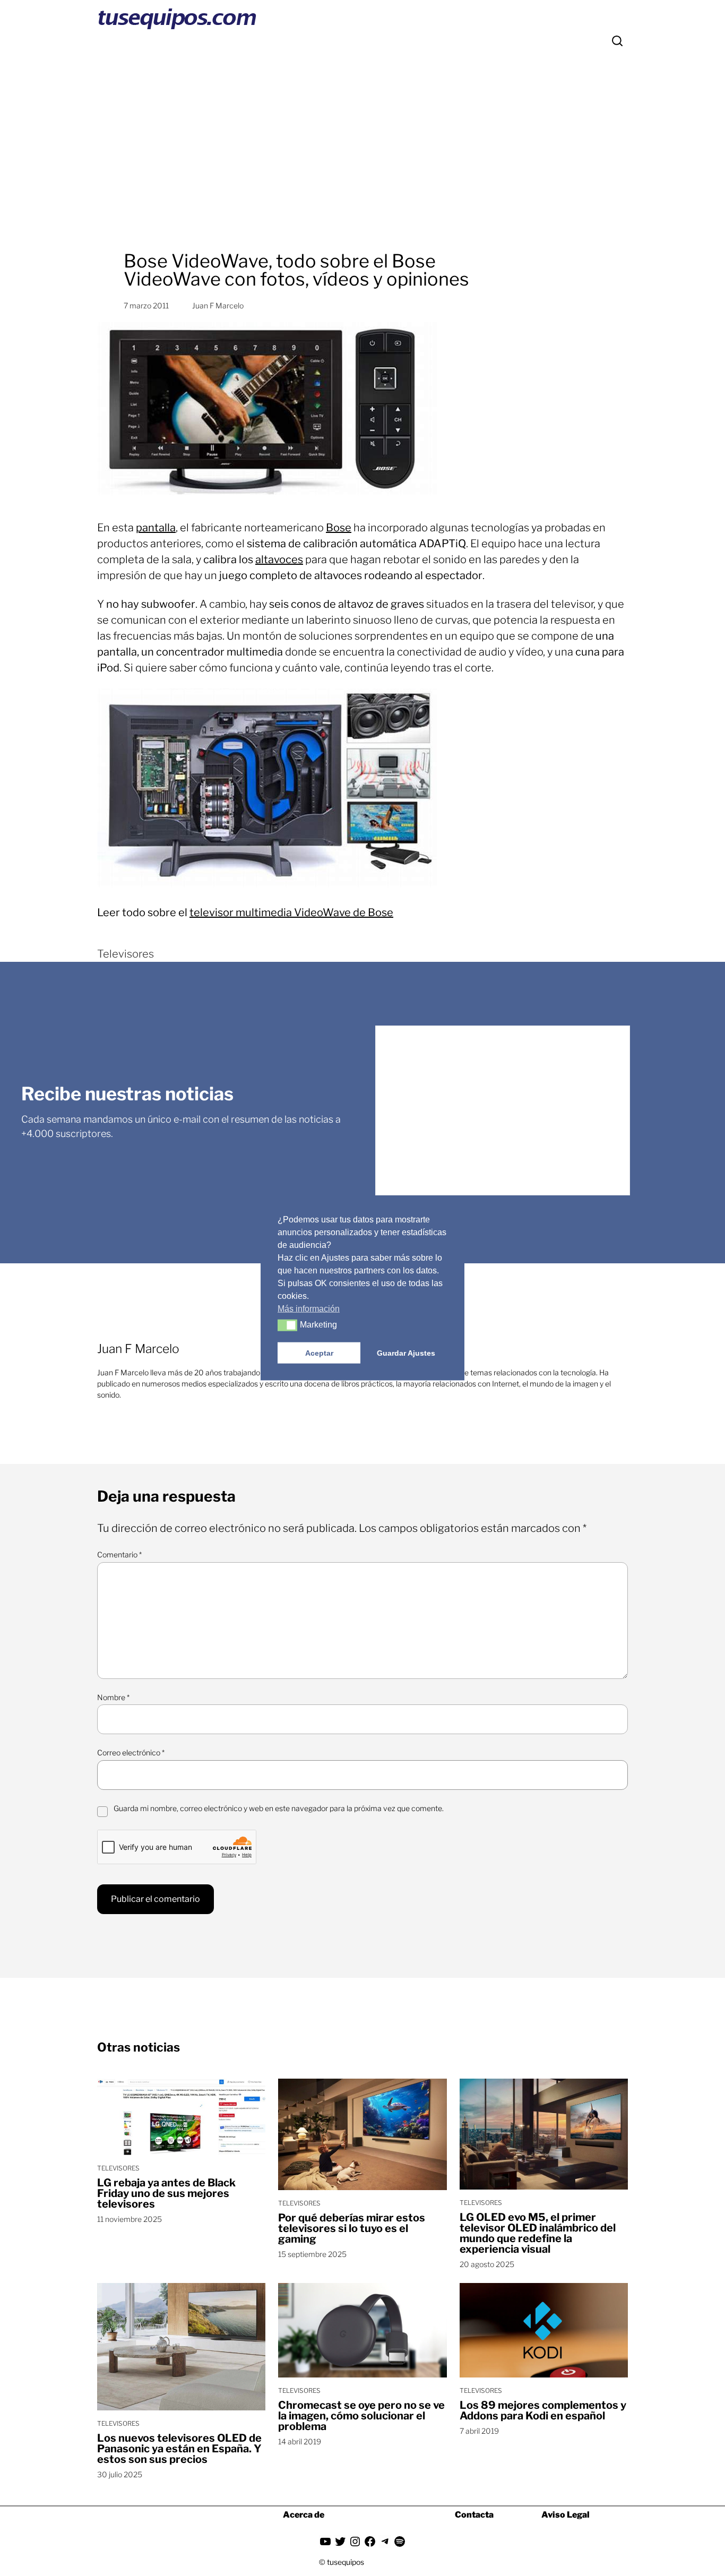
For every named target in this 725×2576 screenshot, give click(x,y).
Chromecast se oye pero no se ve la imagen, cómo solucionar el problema (361, 2416)
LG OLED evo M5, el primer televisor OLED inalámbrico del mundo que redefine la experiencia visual (538, 2233)
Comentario (119, 1554)
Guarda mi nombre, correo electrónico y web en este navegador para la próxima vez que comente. (279, 1808)
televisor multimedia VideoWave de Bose (291, 912)
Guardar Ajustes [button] (406, 1352)
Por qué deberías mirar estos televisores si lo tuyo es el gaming (352, 2228)
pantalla (156, 528)
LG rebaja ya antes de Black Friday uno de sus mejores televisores (166, 2193)
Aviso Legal (566, 2515)
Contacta (474, 2515)
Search (617, 41)
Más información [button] (309, 1308)
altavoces (279, 559)
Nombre (113, 1697)
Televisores (126, 954)
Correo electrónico (131, 1752)
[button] (287, 1325)
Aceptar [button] (319, 1352)
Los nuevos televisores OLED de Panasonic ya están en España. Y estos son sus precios (179, 2449)
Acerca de (304, 2515)
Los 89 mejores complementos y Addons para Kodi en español (543, 2410)
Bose (339, 528)
